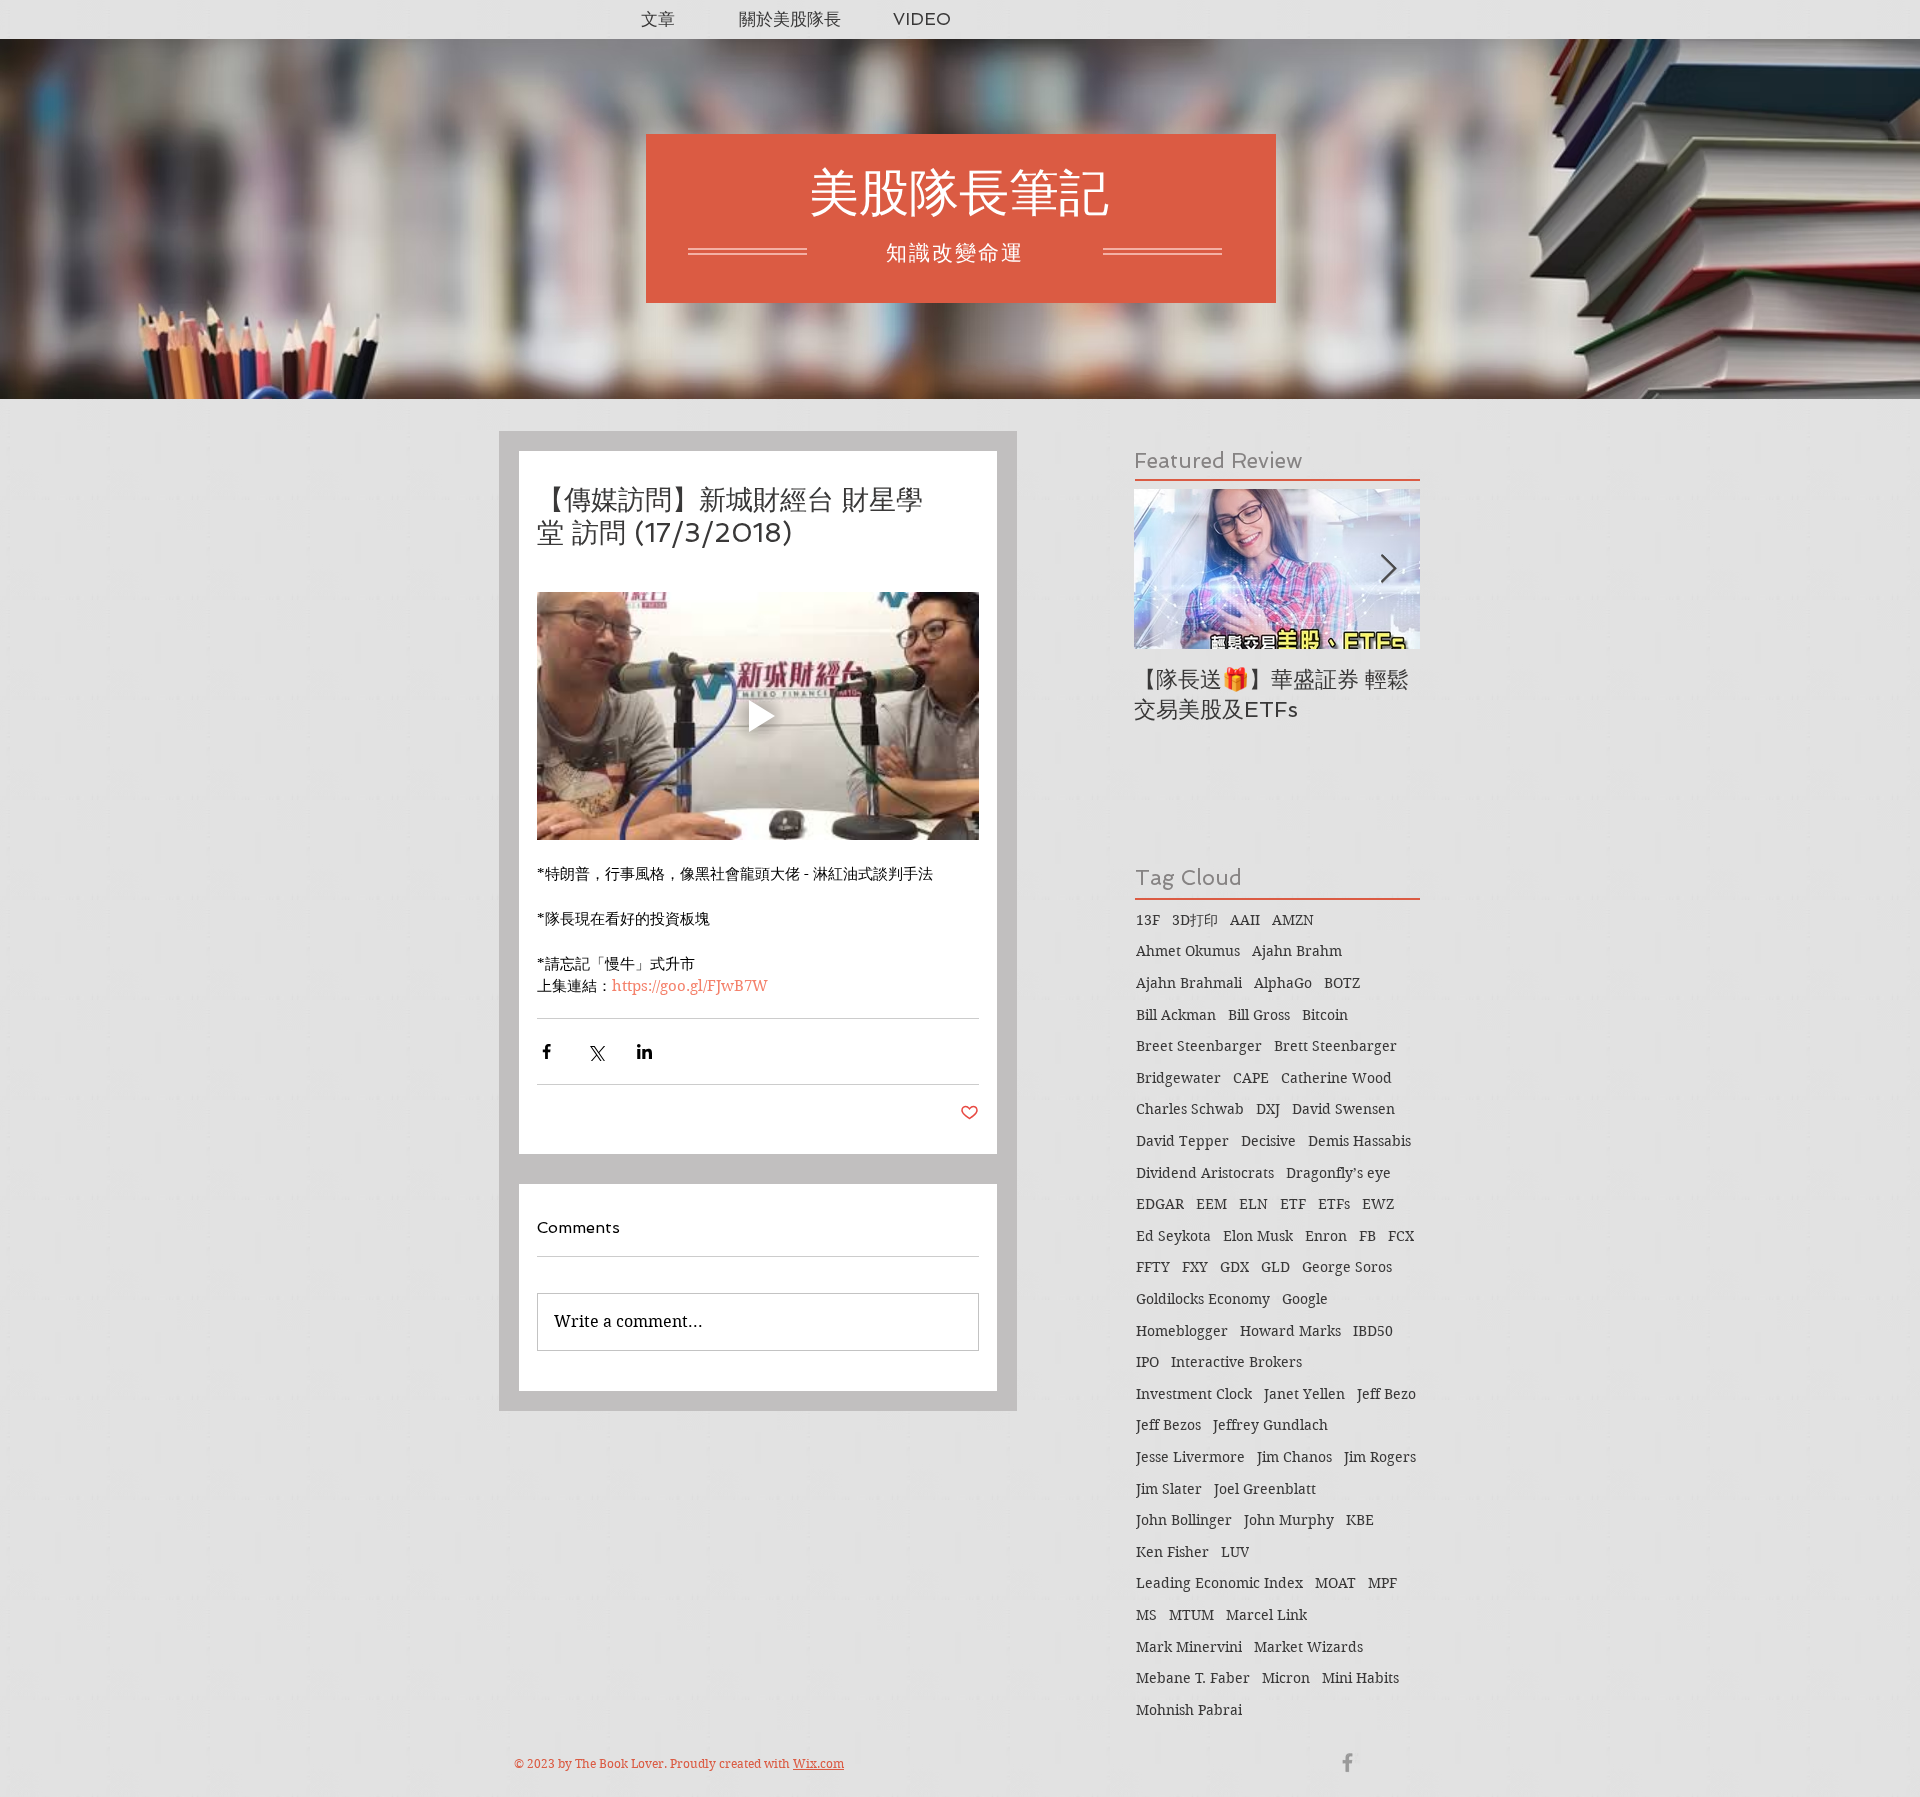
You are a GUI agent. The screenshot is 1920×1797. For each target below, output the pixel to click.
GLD (1275, 1267)
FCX (1401, 1236)
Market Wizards (1308, 1647)
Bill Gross (1259, 1015)
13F (1148, 920)
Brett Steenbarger (1335, 1046)
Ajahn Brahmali (1189, 983)
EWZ (1378, 1204)
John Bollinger (1184, 1520)
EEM (1211, 1204)
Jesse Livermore (1190, 1457)
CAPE (1251, 1078)
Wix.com (818, 1763)
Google (1305, 1299)
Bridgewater (1178, 1078)
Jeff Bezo (1386, 1394)
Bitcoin (1325, 1015)
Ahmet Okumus (1188, 951)
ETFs (1334, 1204)
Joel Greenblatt (1265, 1489)
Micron (1286, 1678)
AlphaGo (1283, 983)
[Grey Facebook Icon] (1347, 1762)
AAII (1245, 920)
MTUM (1191, 1615)
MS (1146, 1615)
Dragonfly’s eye (1338, 1173)
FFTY (1153, 1267)
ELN (1253, 1204)
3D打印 (1195, 920)
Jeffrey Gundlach (1270, 1425)
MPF (1382, 1583)
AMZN (1293, 920)
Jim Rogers (1380, 1457)
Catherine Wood (1336, 1078)
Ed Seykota (1173, 1236)
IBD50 (1373, 1331)
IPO (1147, 1362)
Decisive (1268, 1141)
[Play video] (758, 716)
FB (1367, 1236)
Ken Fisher (1172, 1552)
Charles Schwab (1190, 1109)
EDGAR (1160, 1204)
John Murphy (1289, 1520)
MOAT (1335, 1583)
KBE (1360, 1520)
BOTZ (1342, 983)
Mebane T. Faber (1193, 1678)
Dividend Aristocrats (1205, 1173)
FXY (1195, 1267)
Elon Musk (1258, 1236)
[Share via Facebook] (546, 1051)
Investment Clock (1194, 1394)
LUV (1235, 1552)
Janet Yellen (1304, 1394)
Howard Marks (1290, 1331)
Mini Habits (1360, 1678)
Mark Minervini (1189, 1647)
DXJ (1268, 1109)
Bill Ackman (1176, 1015)
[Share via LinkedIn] (644, 1051)
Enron (1326, 1236)
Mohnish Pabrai (1189, 1710)
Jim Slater (1169, 1489)
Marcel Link (1266, 1615)
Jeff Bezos (1168, 1425)
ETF (1293, 1204)
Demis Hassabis (1359, 1141)
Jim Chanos (1294, 1457)
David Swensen (1343, 1109)
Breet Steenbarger (1199, 1046)
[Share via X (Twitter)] (595, 1051)
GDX (1234, 1267)
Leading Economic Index (1219, 1583)
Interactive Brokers (1236, 1362)
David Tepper (1182, 1141)
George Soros (1347, 1267)
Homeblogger (1182, 1331)
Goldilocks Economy (1203, 1299)
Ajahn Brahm (1297, 951)
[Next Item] (1388, 569)
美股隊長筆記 (959, 192)
